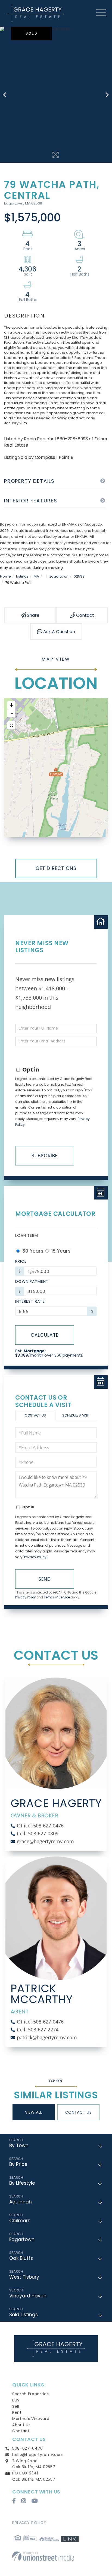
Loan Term (27, 1235)
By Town (19, 2145)
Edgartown (59, 576)
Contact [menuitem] (21, 2431)
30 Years (32, 1251)
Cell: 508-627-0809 (38, 1833)
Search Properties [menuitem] (30, 2394)
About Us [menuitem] (21, 2425)
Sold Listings (24, 2315)
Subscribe (45, 1156)
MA (36, 576)
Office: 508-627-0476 (40, 1826)
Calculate (45, 1335)
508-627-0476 (28, 2448)
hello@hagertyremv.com (38, 2455)
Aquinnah (21, 2202)
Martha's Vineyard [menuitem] (31, 2419)
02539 (79, 576)
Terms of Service (57, 1597)
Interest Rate (30, 1301)
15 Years (60, 1251)
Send (45, 1579)
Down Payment (32, 1281)
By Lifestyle (22, 2183)
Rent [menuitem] (17, 2412)
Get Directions (56, 868)
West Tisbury (24, 2277)
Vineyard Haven (28, 2296)
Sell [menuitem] (16, 2406)
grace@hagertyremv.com (45, 1841)
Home (5, 576)
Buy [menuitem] (16, 2400)
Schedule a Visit (76, 1415)
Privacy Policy (35, 1557)
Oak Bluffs (21, 2258)
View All (34, 2112)
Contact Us (35, 1415)
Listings (22, 576)
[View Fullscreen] (11, 725)
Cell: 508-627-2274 (38, 2029)
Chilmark (20, 2221)
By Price (18, 2164)
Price (21, 1261)
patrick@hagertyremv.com (47, 2037)
